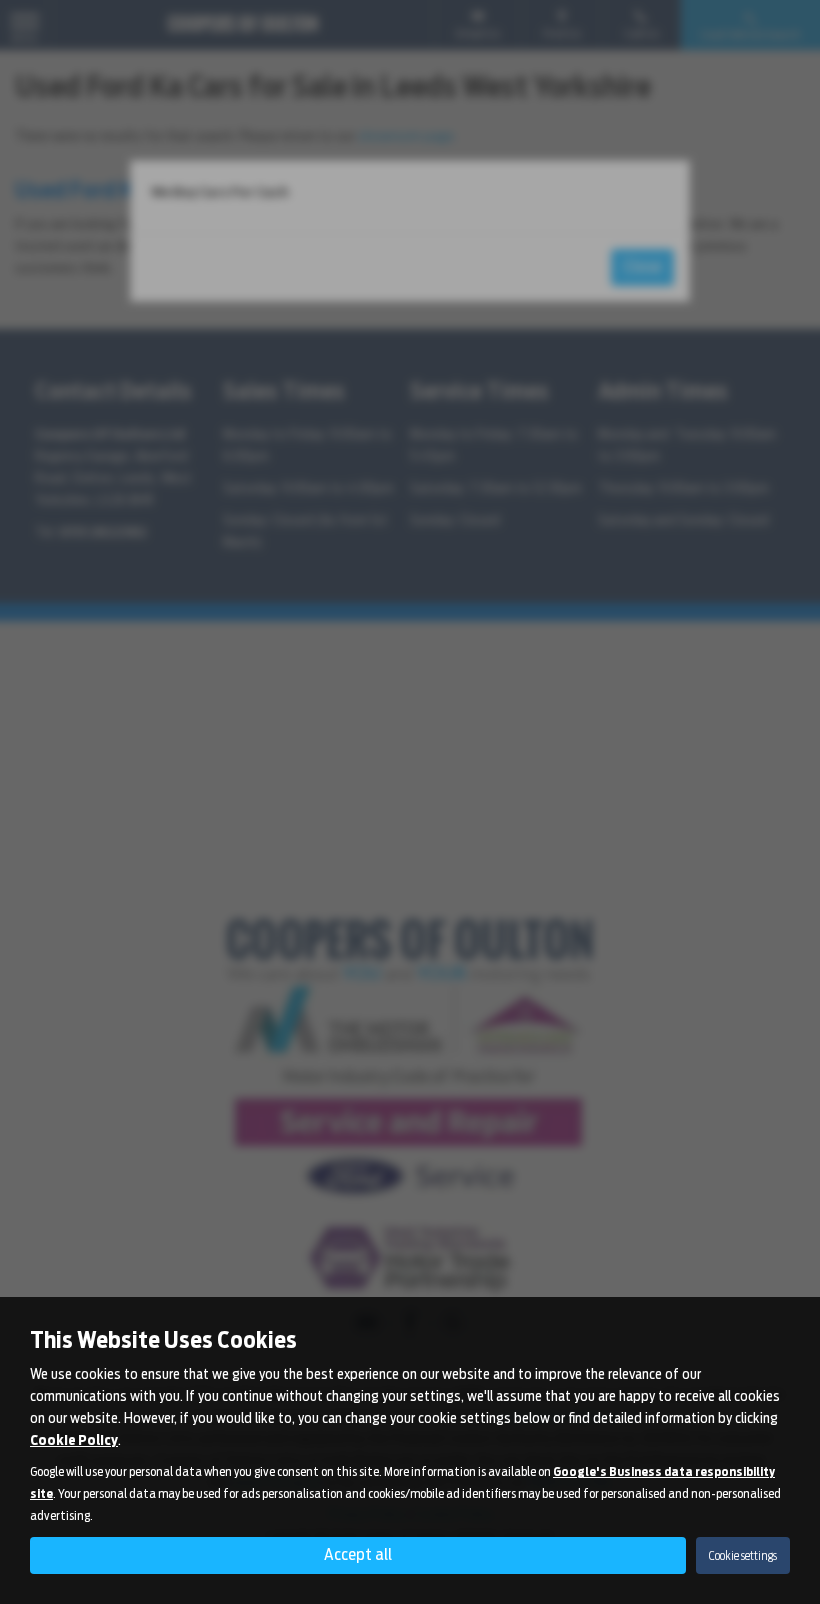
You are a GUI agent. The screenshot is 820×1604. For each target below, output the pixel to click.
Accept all (358, 1554)
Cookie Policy (74, 1440)
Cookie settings (743, 1555)
